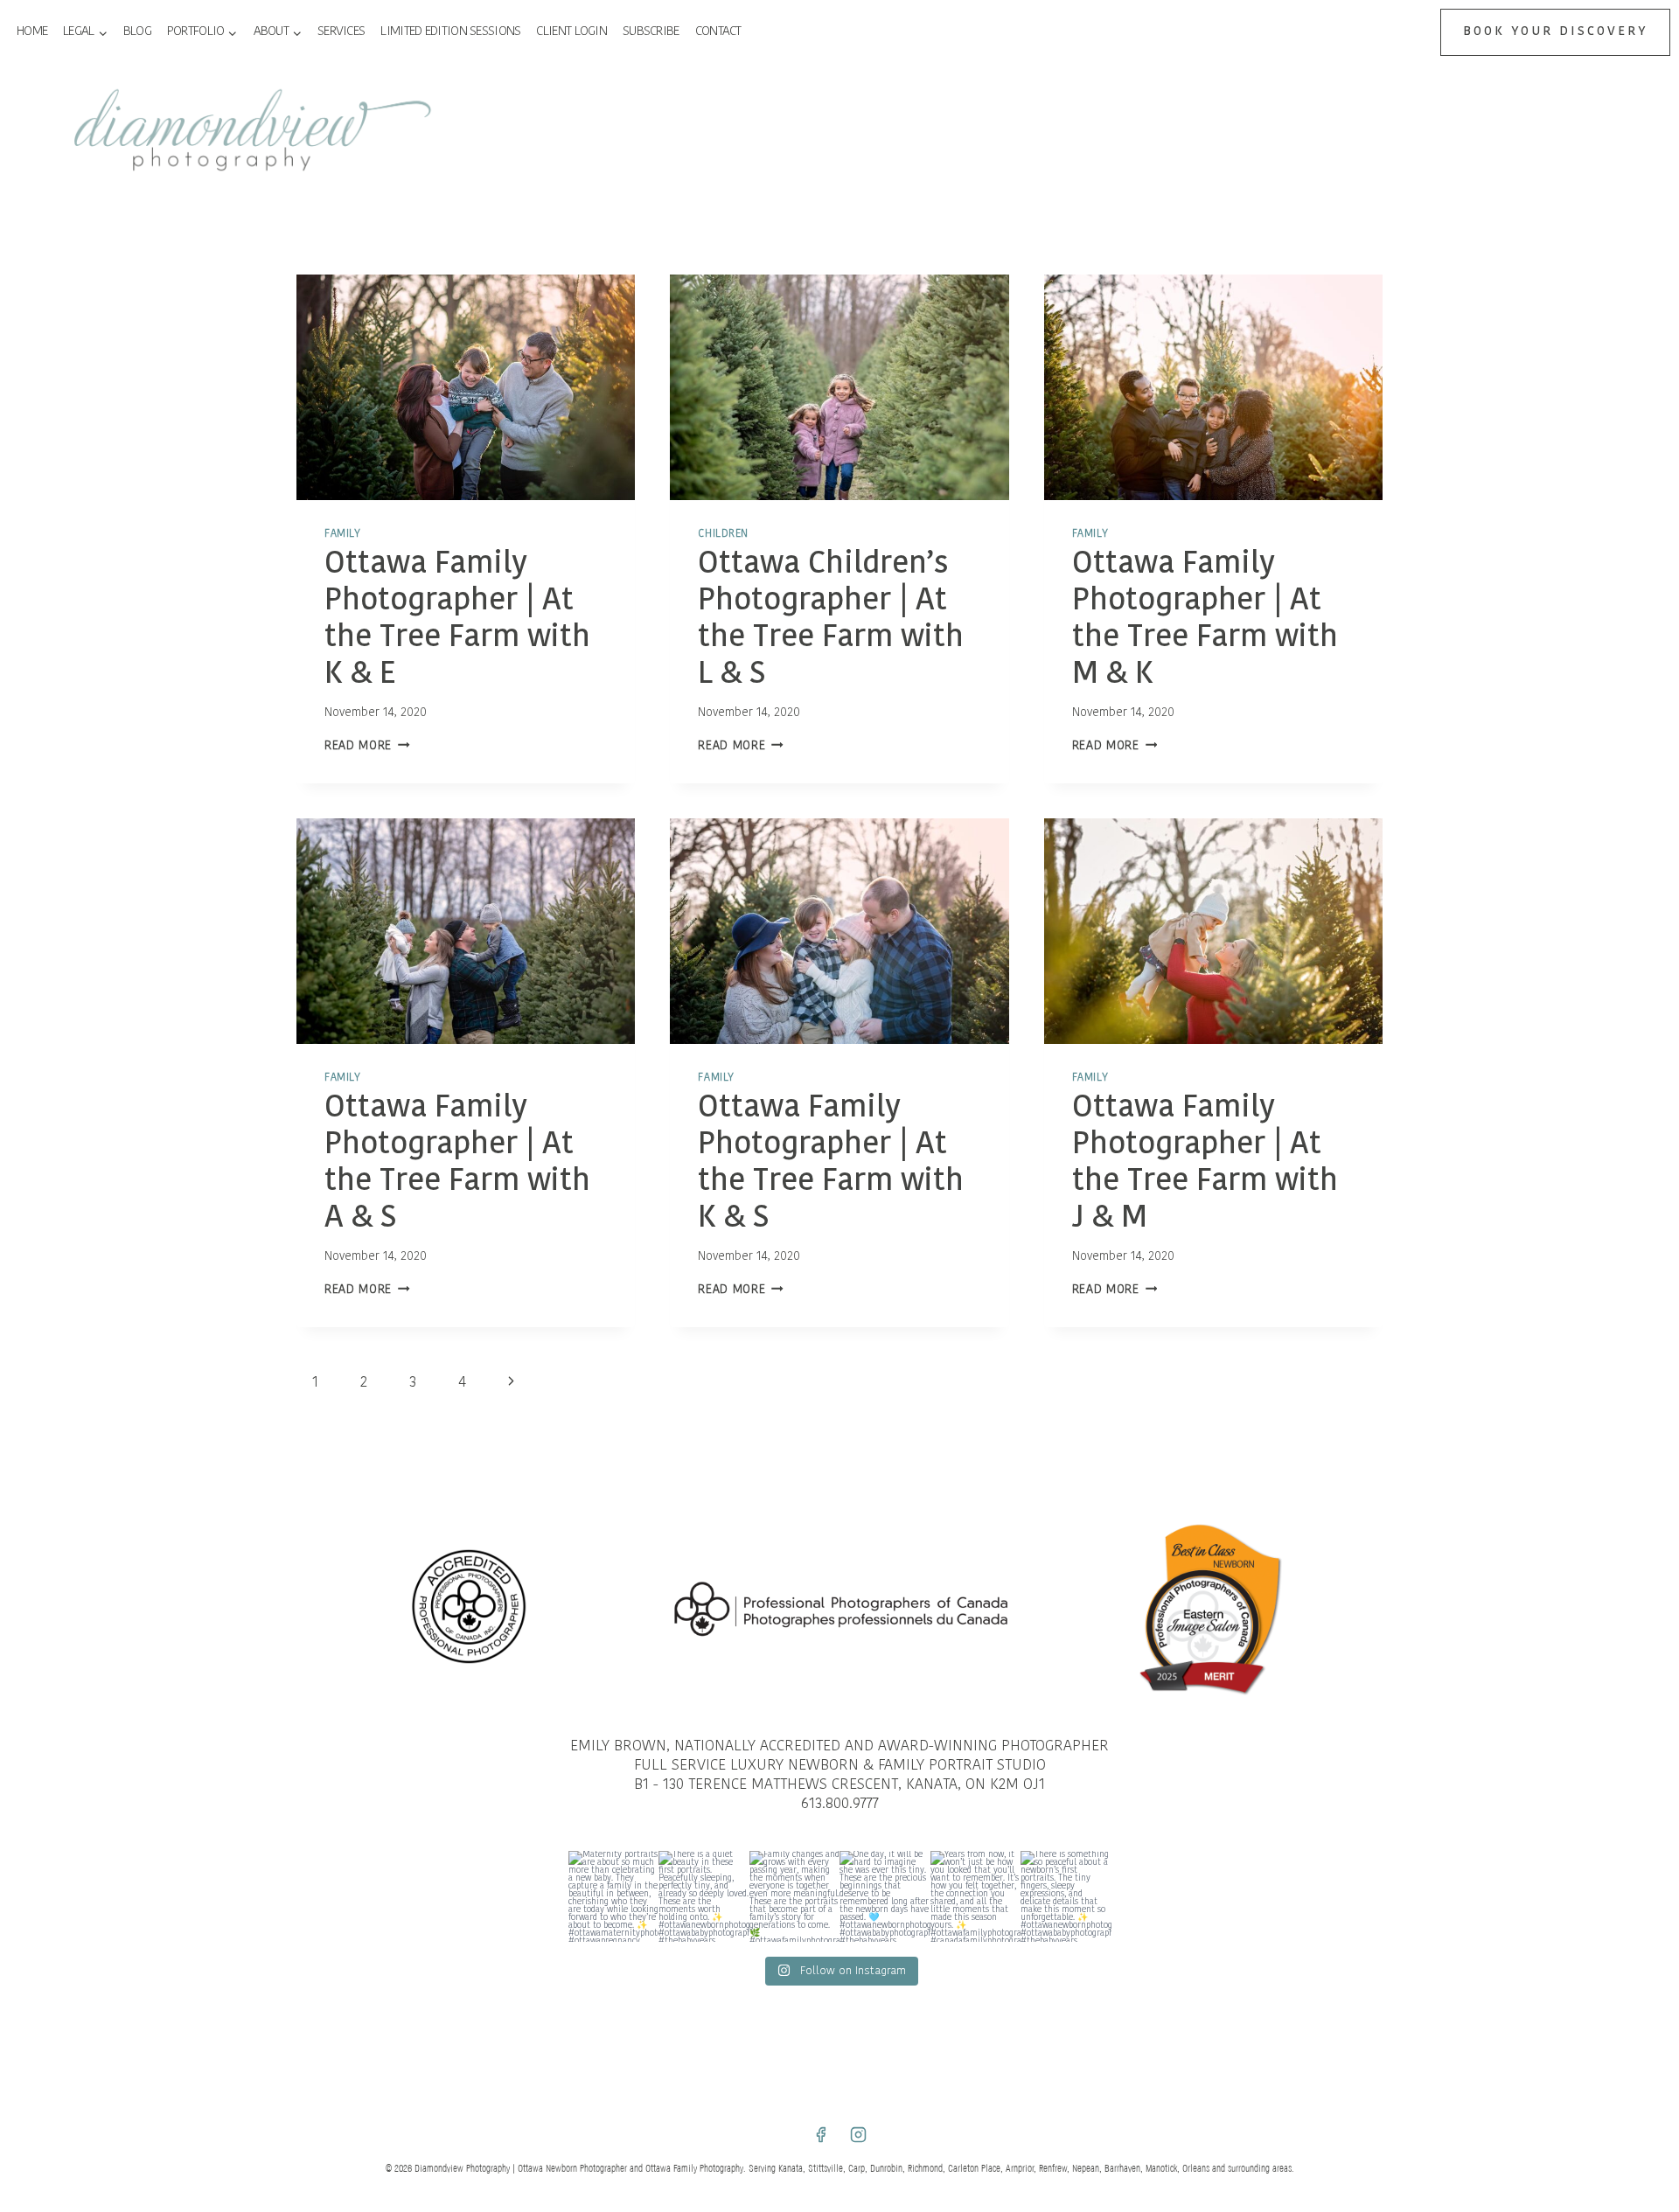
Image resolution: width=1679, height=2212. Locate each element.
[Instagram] (859, 2134)
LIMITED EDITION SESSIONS (450, 32)
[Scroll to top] (1663, 1567)
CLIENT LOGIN (571, 32)
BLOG (137, 32)
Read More (367, 746)
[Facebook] (820, 2134)
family (343, 534)
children (723, 534)
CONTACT (718, 32)
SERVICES (341, 32)
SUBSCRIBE (651, 32)
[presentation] (466, 387)
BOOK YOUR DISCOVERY (1555, 32)
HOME (32, 32)
